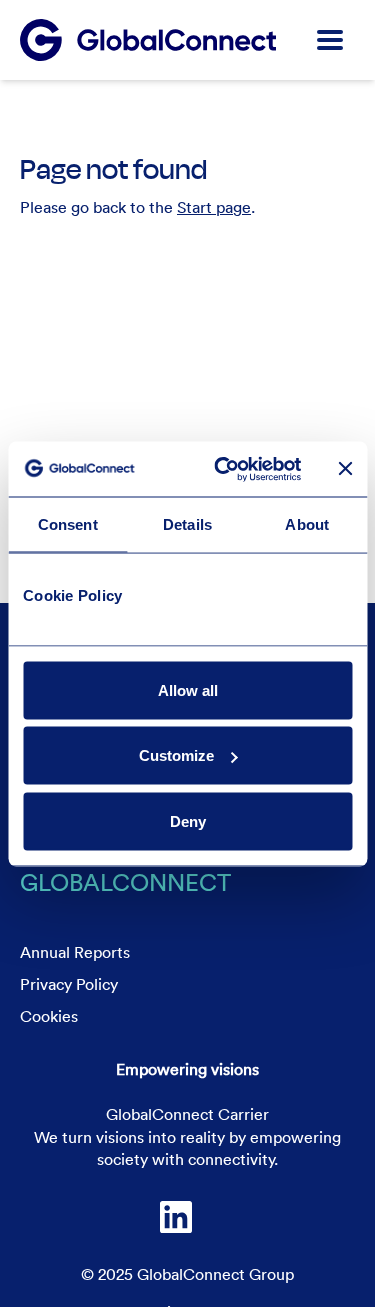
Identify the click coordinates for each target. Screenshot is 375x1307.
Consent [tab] (68, 524)
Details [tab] (187, 524)
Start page (214, 207)
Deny (188, 820)
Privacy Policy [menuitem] (69, 984)
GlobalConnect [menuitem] (125, 881)
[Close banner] (345, 469)
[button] (330, 40)
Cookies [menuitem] (49, 1016)
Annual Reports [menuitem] (75, 952)
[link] (176, 1217)
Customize (176, 755)
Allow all (188, 689)
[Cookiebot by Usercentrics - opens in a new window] (223, 469)
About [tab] (307, 524)
